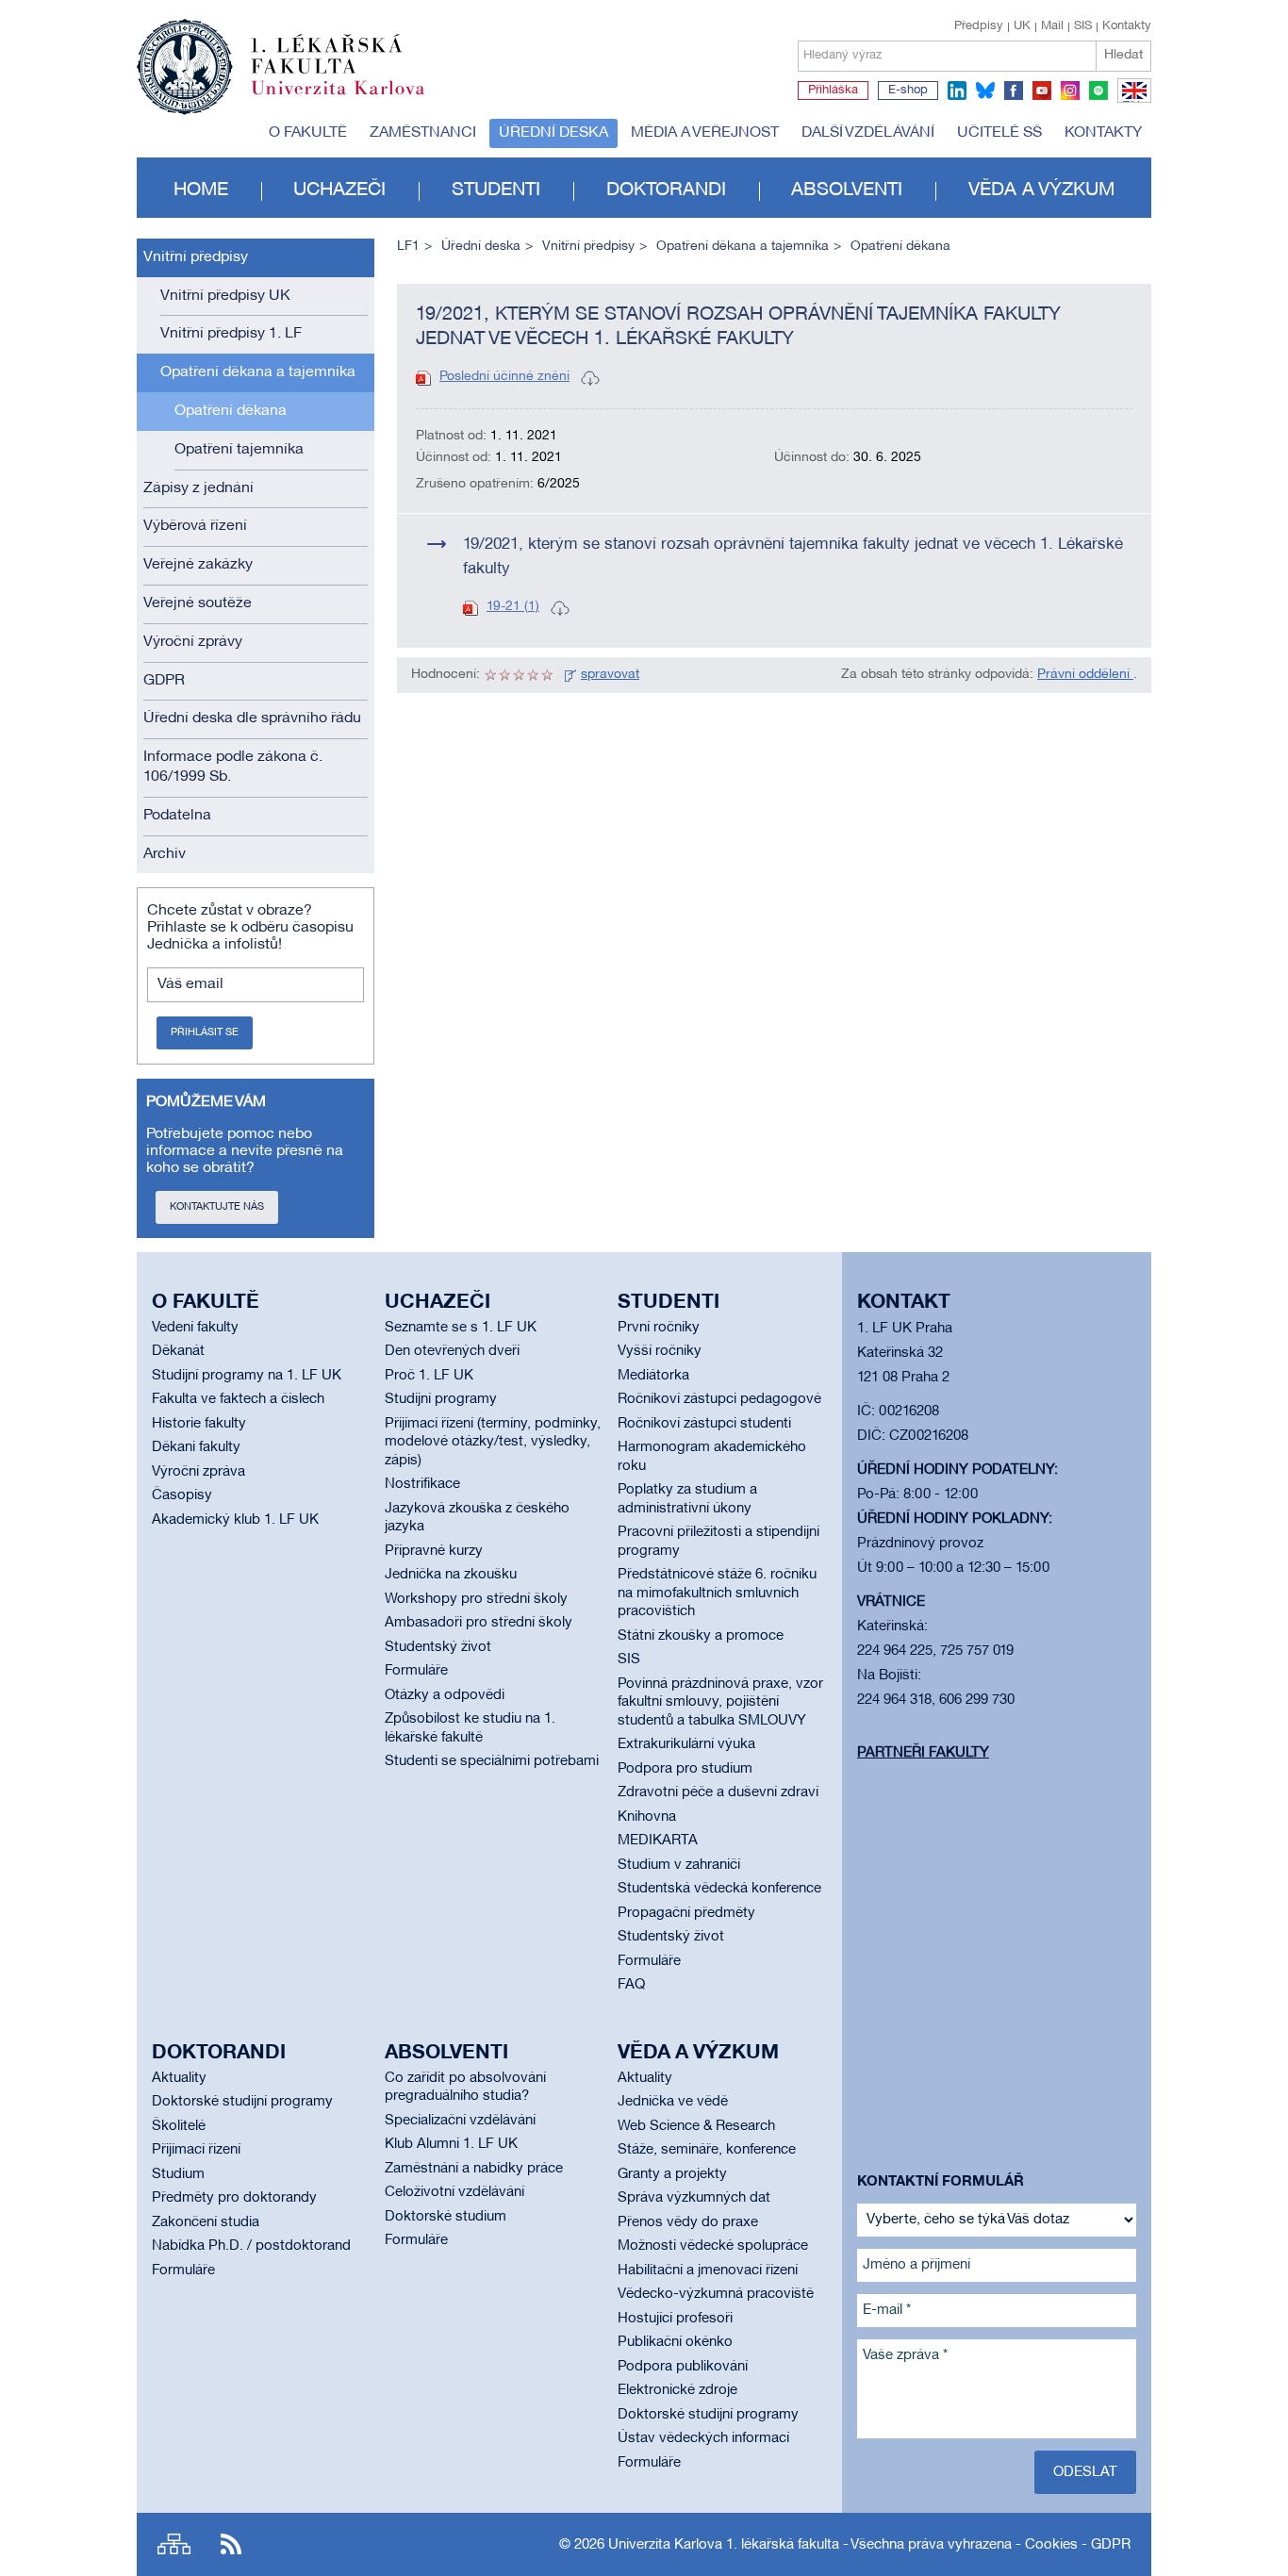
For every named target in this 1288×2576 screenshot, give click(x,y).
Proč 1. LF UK (429, 1376)
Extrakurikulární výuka (686, 1744)
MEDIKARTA (658, 1841)
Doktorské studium (446, 2217)
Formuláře (416, 1671)
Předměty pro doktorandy (234, 2198)
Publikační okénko (675, 2342)
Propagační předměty (686, 1913)
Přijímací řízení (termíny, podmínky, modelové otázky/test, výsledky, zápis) (493, 1442)
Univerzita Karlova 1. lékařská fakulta (724, 2545)
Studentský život (438, 1647)
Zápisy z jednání (198, 488)
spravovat (610, 675)
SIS (1083, 26)
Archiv (165, 854)
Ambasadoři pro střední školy (479, 1623)
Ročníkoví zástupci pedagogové (719, 1399)
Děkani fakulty (196, 1447)
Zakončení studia (206, 2222)
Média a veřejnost (705, 133)
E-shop (908, 91)
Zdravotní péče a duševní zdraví (718, 1792)
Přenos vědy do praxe (688, 2222)
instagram (1070, 91)
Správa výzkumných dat (694, 2198)
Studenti (496, 190)
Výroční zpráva (198, 1472)
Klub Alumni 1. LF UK (451, 2144)
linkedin (957, 91)
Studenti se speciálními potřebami (492, 1761)
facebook (1014, 91)
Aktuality (179, 2078)
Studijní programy (441, 1399)
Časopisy (182, 1495)
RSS (231, 2544)
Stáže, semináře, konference (707, 2150)
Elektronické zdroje (677, 2390)
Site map (174, 2544)
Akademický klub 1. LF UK (235, 1520)
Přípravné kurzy (434, 1551)
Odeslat (1085, 2472)
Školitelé (179, 2126)
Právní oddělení (1085, 675)
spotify (1098, 91)
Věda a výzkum (1041, 190)
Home (201, 190)
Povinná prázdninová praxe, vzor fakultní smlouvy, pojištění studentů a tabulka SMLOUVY (720, 1702)
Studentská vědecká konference (719, 1889)
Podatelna (177, 816)
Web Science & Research (696, 2126)
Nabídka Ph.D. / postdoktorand (251, 2246)
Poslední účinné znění (504, 377)
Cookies (1051, 2545)
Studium (178, 2174)
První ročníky (659, 1328)
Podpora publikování (683, 2367)
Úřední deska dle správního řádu (252, 718)
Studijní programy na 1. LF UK (247, 1376)
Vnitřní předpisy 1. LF (231, 334)
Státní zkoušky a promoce (701, 1636)
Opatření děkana (231, 411)
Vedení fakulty (195, 1328)
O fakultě (308, 133)
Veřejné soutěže (198, 603)
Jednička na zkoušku (451, 1575)
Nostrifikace (422, 1484)
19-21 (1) (513, 607)
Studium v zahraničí (679, 1865)
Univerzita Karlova (353, 99)
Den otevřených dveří (452, 1351)
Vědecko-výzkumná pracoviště (716, 2294)
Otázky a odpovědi (445, 1695)
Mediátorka (653, 1376)
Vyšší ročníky (660, 1351)
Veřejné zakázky (198, 565)
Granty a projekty (672, 2174)
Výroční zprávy (193, 642)
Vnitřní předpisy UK (225, 296)
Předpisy (979, 26)
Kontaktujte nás (217, 1207)
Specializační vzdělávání (460, 2121)
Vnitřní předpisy (196, 257)
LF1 (408, 247)
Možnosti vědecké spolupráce (713, 2246)
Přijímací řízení (196, 2150)
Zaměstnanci (423, 133)
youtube (1042, 91)
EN (1131, 102)
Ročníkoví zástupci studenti (704, 1424)
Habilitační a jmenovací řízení (708, 2271)
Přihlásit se (205, 1032)
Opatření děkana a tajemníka (258, 372)
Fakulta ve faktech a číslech (238, 1399)
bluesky (985, 91)
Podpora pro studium (685, 1769)
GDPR (164, 681)
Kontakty (1127, 26)
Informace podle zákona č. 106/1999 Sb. (233, 767)
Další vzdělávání (868, 133)
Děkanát (178, 1351)
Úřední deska (553, 133)
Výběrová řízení (195, 526)
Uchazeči (339, 190)
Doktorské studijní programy (242, 2102)
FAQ (631, 1985)
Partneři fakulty (923, 1753)
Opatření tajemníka (239, 450)
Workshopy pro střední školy (476, 1599)
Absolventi (847, 190)
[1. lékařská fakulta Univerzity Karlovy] (281, 58)
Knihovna (647, 1817)
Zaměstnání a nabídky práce (474, 2169)
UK (1022, 26)
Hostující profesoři (675, 2319)
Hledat (1123, 55)
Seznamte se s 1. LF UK (461, 1328)
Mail (1052, 26)
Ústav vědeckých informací (703, 2438)
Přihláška (833, 91)
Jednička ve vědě (673, 2102)
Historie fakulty (199, 1424)
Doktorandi (666, 190)
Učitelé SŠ (999, 133)
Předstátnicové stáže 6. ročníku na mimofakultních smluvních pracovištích (717, 1593)
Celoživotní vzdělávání (454, 2192)
